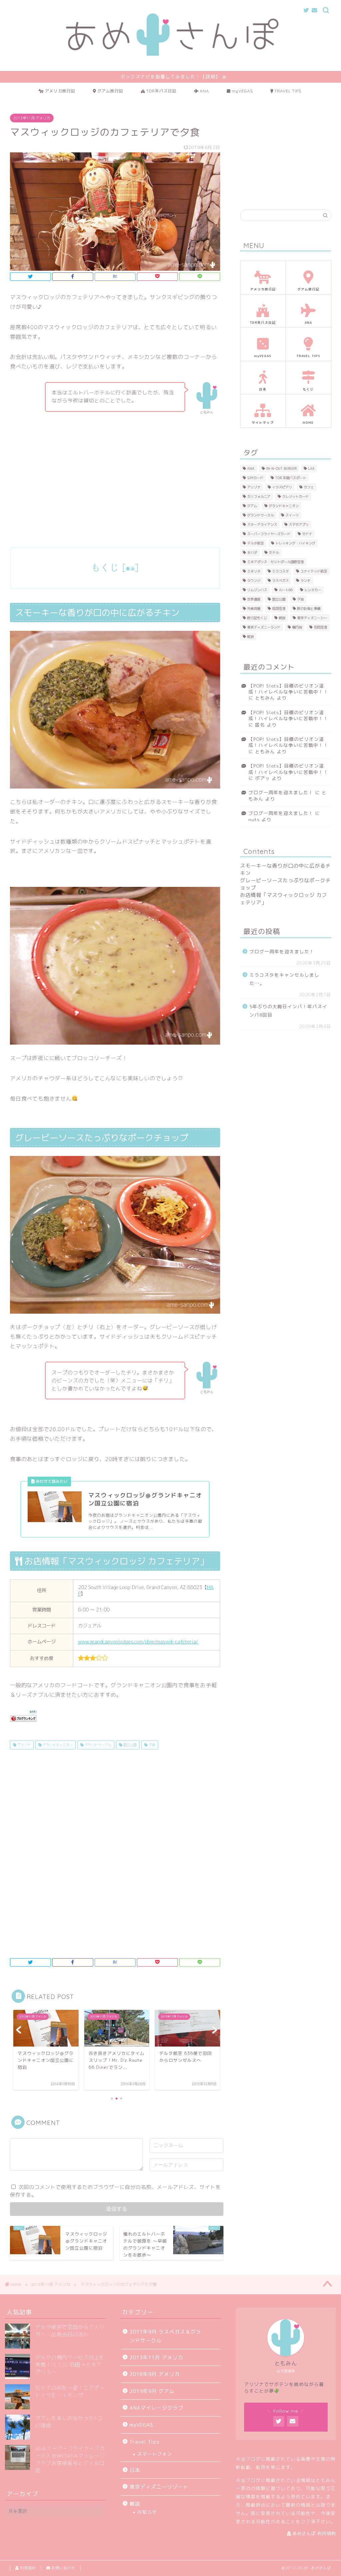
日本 (135, 2470)
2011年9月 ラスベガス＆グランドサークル (165, 2336)
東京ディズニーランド (264, 627)
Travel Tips (145, 2442)
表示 (130, 569)
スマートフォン (155, 2454)
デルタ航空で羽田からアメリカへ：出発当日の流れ (70, 2331)
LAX (311, 468)
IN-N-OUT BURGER (281, 468)
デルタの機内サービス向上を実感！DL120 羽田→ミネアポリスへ (70, 2365)
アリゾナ (23, 1745)
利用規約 (27, 2568)
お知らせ (147, 2512)
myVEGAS (141, 2425)
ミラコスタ (280, 571)
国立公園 (129, 1745)
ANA (251, 468)
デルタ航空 (255, 543)
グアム (252, 506)
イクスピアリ (282, 487)
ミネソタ (254, 571)
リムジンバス (257, 590)
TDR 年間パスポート (291, 478)
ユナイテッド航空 (314, 571)
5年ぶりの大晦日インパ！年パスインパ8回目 (288, 1011)
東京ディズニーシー (312, 618)
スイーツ (292, 515)
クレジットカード (295, 496)
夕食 (151, 1745)
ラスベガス (280, 580)
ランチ (305, 580)
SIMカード (255, 478)
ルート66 (286, 590)
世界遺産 (254, 599)
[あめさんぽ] (170, 56)
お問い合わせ (63, 2568)
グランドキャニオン (57, 1745)
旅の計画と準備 (309, 608)
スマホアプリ (299, 524)
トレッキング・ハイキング (295, 543)
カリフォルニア (259, 496)
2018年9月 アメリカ (155, 2374)
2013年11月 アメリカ (32, 118)
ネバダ (252, 552)
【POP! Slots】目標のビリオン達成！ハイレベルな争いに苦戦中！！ (288, 689)
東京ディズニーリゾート (159, 2487)
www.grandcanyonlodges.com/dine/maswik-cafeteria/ (138, 1642)
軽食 (250, 636)
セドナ (307, 534)
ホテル (274, 552)
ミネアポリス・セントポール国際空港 (275, 562)
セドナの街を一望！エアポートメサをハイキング (70, 2391)
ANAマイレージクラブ (156, 2408)
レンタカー (313, 590)
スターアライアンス (262, 524)
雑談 (135, 2504)
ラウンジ (254, 580)
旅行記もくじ (257, 618)
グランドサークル (97, 1745)
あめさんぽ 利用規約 (314, 2533)
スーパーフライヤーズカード (269, 534)
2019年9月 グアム (152, 2391)
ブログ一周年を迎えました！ (281, 792)
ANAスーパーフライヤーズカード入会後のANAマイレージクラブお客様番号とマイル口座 (70, 2459)
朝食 (282, 618)
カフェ (309, 487)
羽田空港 (320, 627)
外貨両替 (254, 608)
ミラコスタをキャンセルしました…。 (284, 979)
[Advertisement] (115, 487)
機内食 (297, 627)
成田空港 (279, 608)
